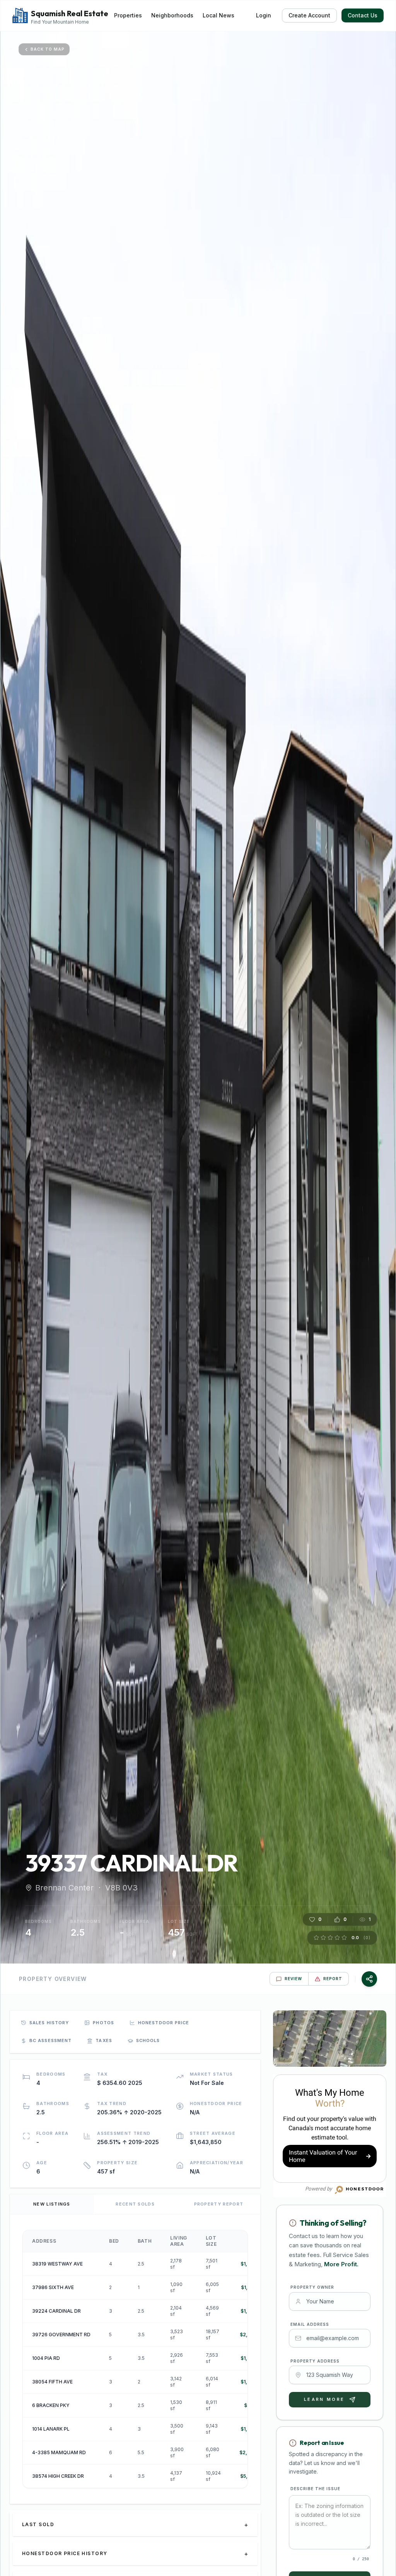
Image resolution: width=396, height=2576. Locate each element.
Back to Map (48, 49)
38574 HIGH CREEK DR (58, 2476)
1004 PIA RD (46, 2358)
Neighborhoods (172, 15)
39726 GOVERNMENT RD (61, 2335)
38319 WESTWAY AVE (57, 2264)
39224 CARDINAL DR (56, 2311)
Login (264, 15)
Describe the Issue (315, 2489)
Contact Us (363, 15)
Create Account (309, 15)
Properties (128, 15)
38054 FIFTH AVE (52, 2382)
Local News (218, 15)
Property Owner (312, 2287)
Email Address (310, 2324)
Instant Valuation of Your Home (323, 2156)
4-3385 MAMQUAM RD (59, 2452)
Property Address (315, 2361)
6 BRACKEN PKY (51, 2405)
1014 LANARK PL (51, 2429)
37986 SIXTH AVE (53, 2287)
